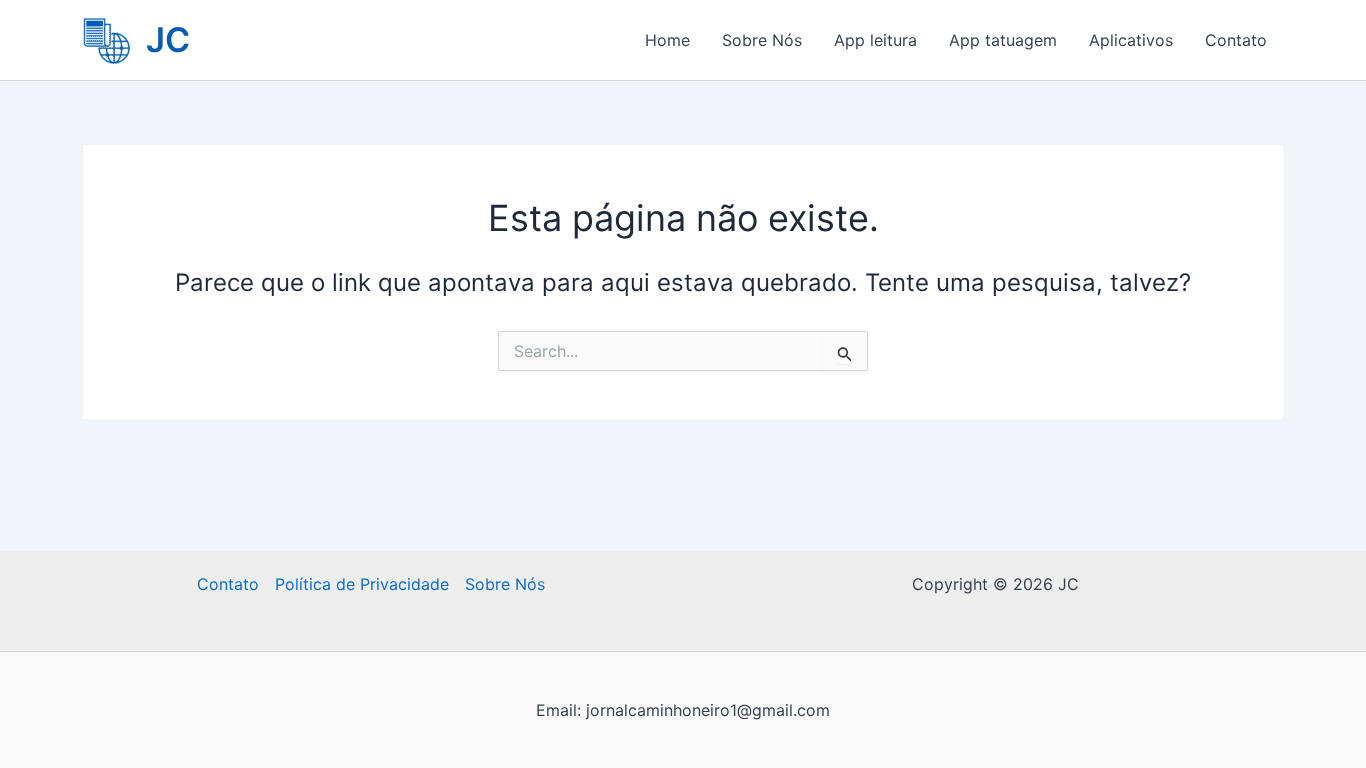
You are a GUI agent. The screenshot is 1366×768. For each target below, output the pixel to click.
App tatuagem (1003, 40)
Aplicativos (1131, 40)
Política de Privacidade (362, 584)
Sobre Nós (762, 40)
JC (168, 39)
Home (667, 40)
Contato (1236, 40)
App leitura (875, 40)
